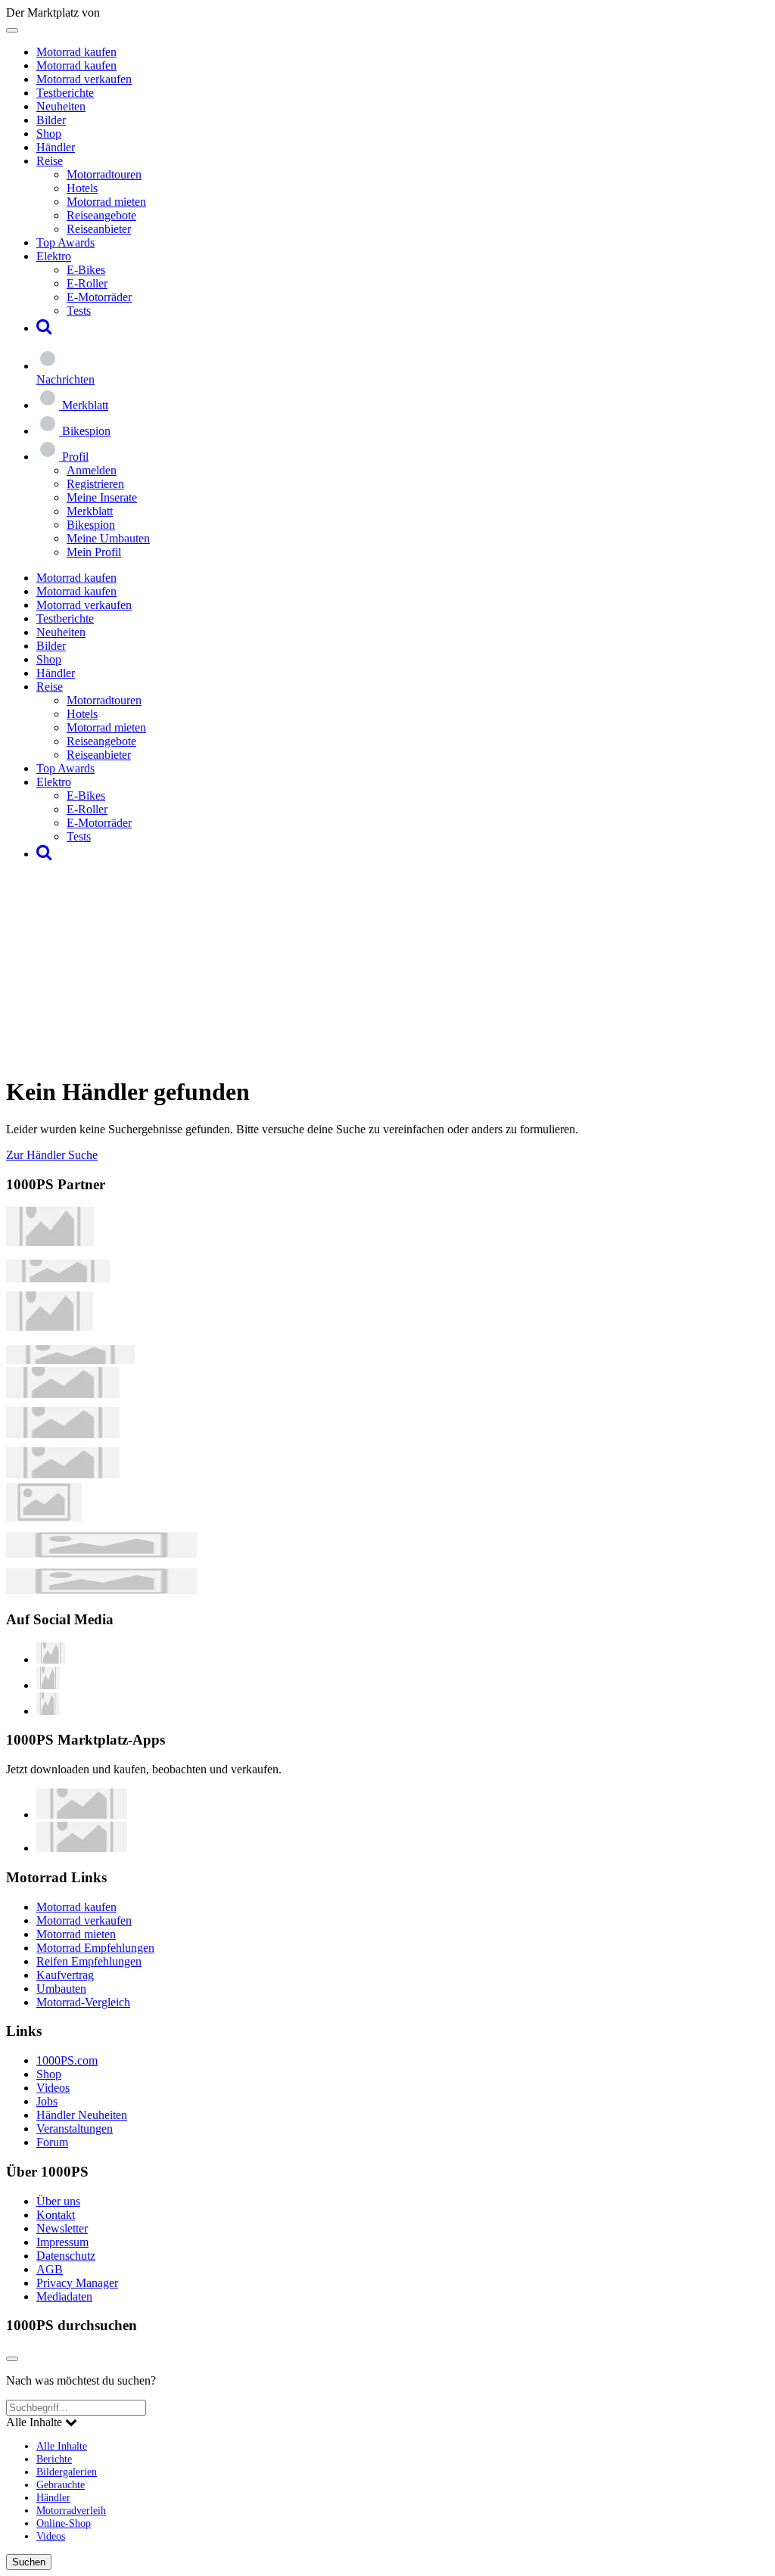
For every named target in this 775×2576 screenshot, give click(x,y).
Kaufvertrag (65, 1975)
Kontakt (56, 2215)
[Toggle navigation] (12, 30)
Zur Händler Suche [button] (52, 1155)
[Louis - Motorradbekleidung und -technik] (44, 1517)
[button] (44, 328)
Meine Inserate (102, 497)
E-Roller (87, 283)
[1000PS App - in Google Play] (82, 1848)
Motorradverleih (71, 2510)
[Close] (12, 2359)
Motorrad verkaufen (84, 79)
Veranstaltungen (75, 2129)
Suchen (29, 2562)
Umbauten (61, 1989)
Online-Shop (64, 2523)
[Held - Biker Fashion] (50, 1327)
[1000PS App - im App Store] (82, 1815)
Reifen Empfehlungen (89, 1961)
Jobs (47, 2101)
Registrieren (95, 484)
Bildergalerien (67, 2472)
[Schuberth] (63, 1394)
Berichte (54, 2459)
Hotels (82, 188)
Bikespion (91, 525)
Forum (52, 2142)
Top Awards (65, 242)
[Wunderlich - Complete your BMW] (101, 1590)
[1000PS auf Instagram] (48, 1711)
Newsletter (62, 2228)
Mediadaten (64, 2296)
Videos (53, 2088)
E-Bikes (86, 270)
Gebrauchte (61, 2484)
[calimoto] (63, 1434)
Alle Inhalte (62, 2446)
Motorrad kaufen (76, 52)
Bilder (51, 120)
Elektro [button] (54, 256)
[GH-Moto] (70, 1360)
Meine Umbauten (108, 538)
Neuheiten (61, 106)
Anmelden (92, 470)
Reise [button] (50, 161)
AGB (50, 2269)
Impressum (62, 2242)
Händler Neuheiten (82, 2115)
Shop (49, 134)
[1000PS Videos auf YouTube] (51, 1659)
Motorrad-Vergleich (83, 2002)
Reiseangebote (101, 215)
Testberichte (65, 93)
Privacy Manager (77, 2283)
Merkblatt (90, 511)
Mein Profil (94, 552)
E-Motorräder (99, 297)
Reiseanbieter (99, 229)
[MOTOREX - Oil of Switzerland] (50, 1242)
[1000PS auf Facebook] (48, 1685)
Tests (79, 311)
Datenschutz (66, 2256)
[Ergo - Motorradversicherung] (101, 1554)
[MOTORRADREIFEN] (58, 1278)
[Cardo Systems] (63, 1474)
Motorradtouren (104, 174)
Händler (56, 147)
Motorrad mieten (106, 202)
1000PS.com (67, 2060)
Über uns (58, 2201)
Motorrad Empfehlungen (95, 1948)
